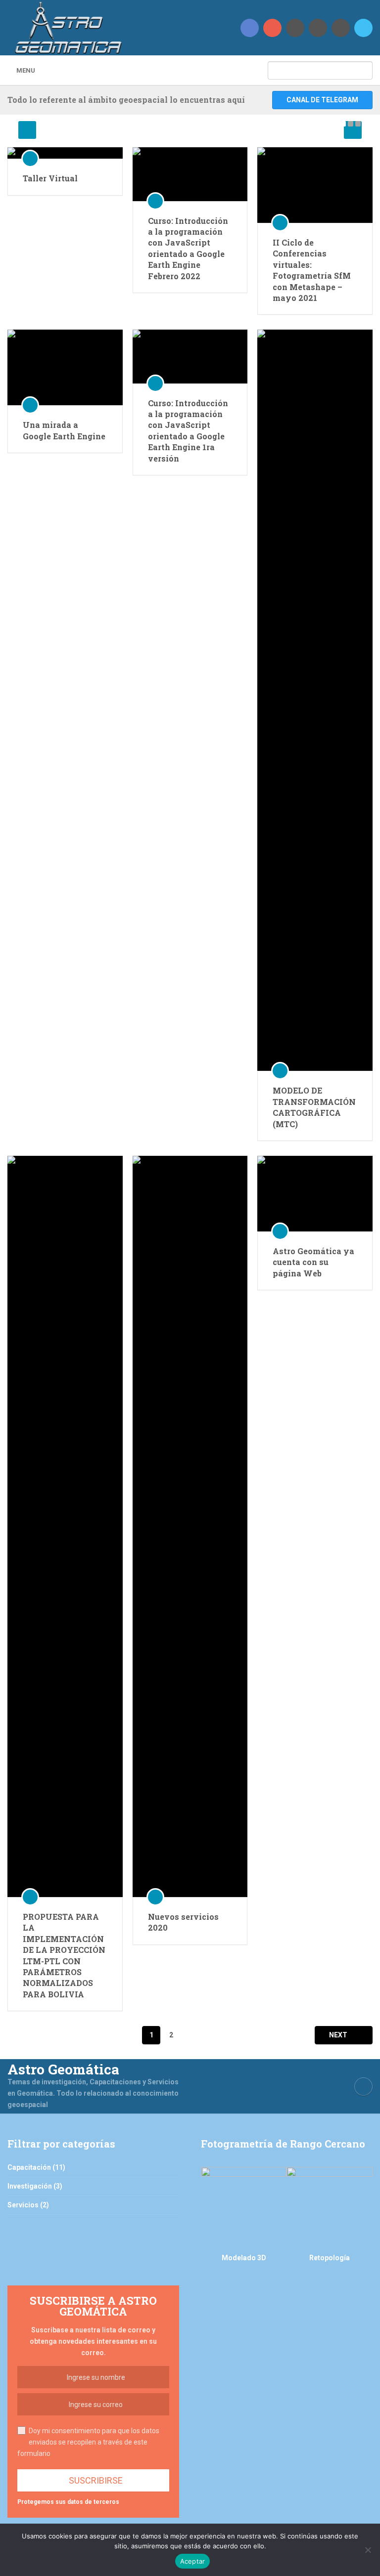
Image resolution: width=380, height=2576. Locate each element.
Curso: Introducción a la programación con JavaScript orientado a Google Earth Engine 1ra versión (188, 431)
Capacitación (29, 2167)
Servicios (23, 2205)
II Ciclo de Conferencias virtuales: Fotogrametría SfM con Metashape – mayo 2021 (312, 270)
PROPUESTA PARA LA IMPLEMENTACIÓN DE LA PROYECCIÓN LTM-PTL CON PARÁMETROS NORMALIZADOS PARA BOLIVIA (64, 1955)
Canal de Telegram (322, 100)
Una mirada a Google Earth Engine (64, 430)
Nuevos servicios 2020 (183, 1922)
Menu (26, 70)
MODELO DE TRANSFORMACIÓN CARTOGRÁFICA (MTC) (314, 1107)
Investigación (30, 2186)
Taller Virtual (50, 178)
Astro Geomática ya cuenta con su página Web (313, 1262)
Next (339, 2035)
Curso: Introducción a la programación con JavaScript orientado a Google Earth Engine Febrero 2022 (188, 248)
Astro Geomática (63, 2069)
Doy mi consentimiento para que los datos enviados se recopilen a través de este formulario (88, 2442)
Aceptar (193, 2561)
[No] (368, 2550)
